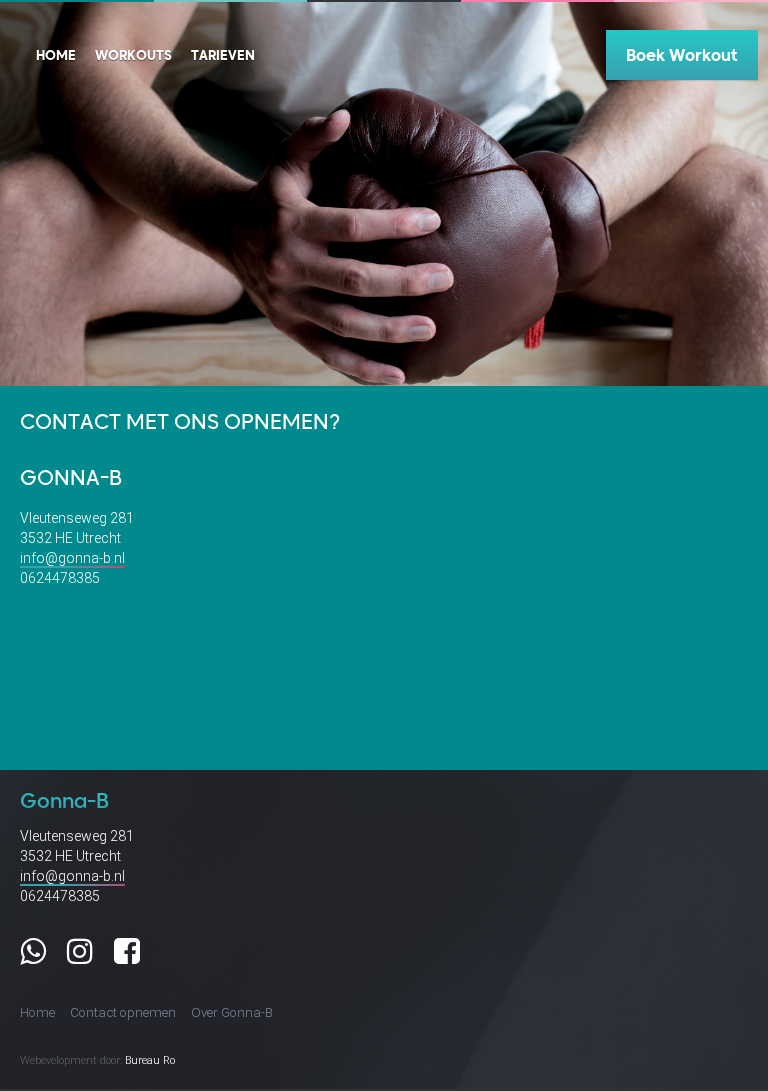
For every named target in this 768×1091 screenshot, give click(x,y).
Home (56, 54)
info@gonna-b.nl (72, 558)
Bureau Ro (150, 1060)
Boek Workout (682, 54)
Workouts (133, 54)
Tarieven (223, 54)
